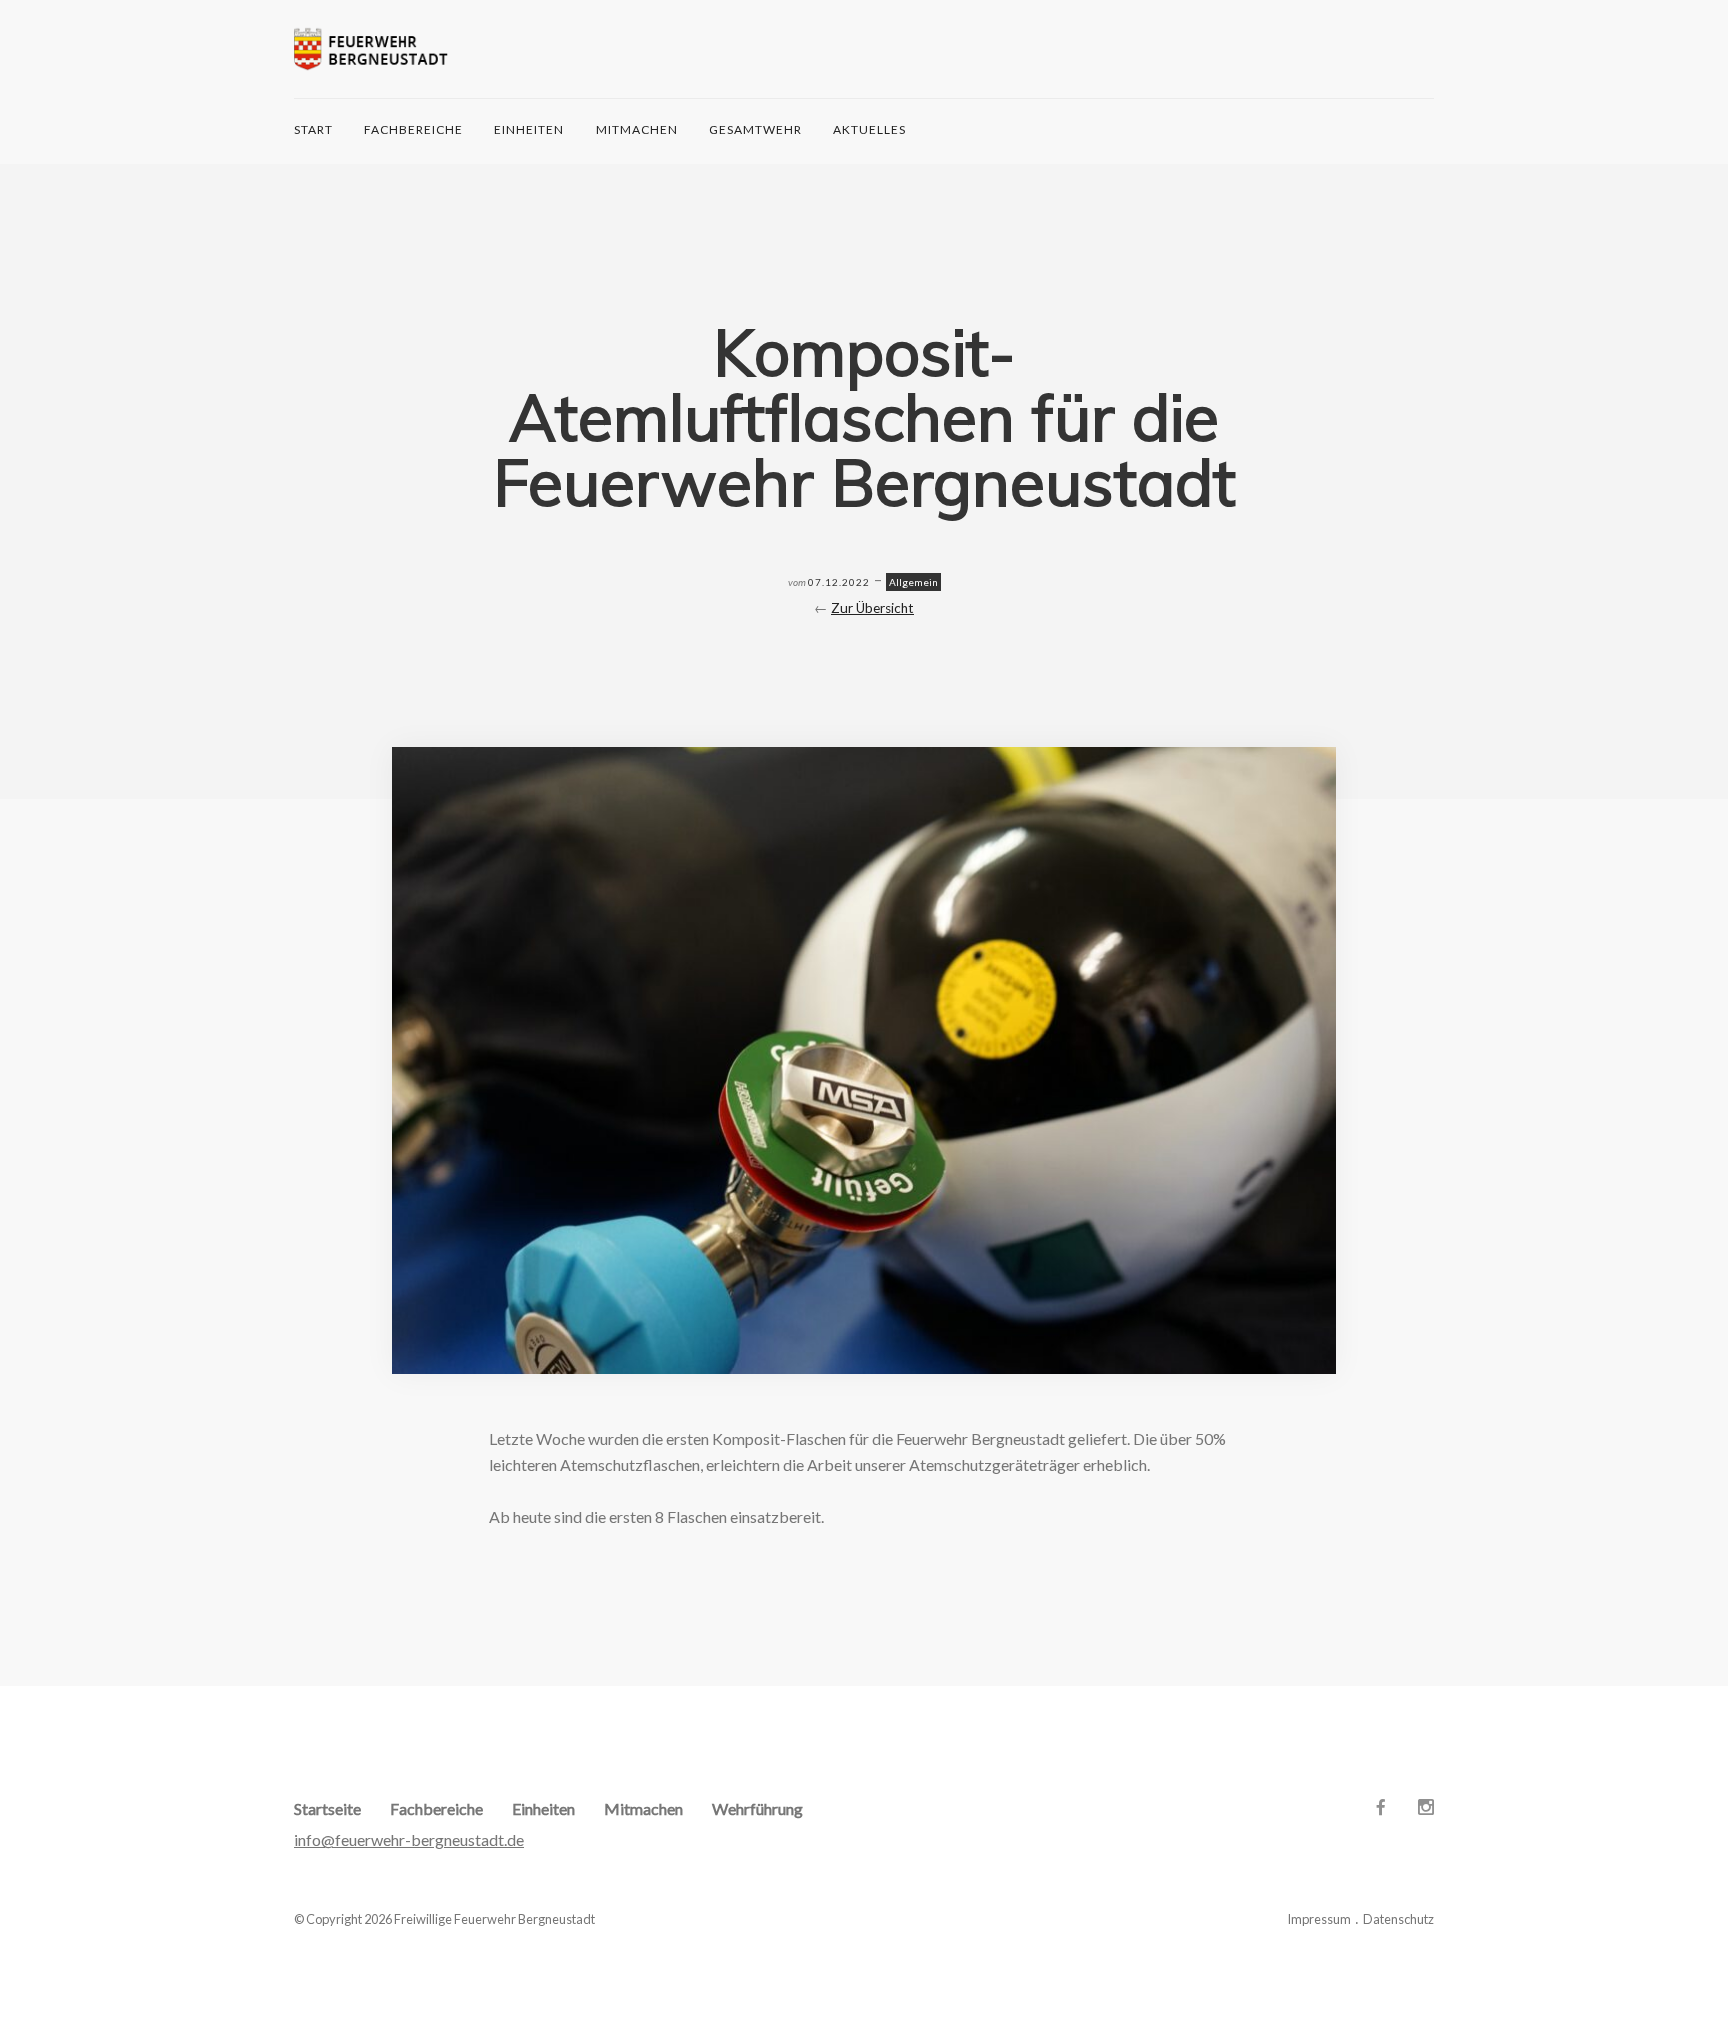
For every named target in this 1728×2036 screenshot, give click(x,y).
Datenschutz (1398, 1919)
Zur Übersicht (872, 608)
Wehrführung (757, 1808)
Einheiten (529, 129)
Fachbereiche (413, 129)
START (313, 129)
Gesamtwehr (755, 129)
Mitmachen (637, 129)
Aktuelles (869, 129)
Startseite (327, 1808)
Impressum (1319, 1919)
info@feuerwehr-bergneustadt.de (409, 1839)
